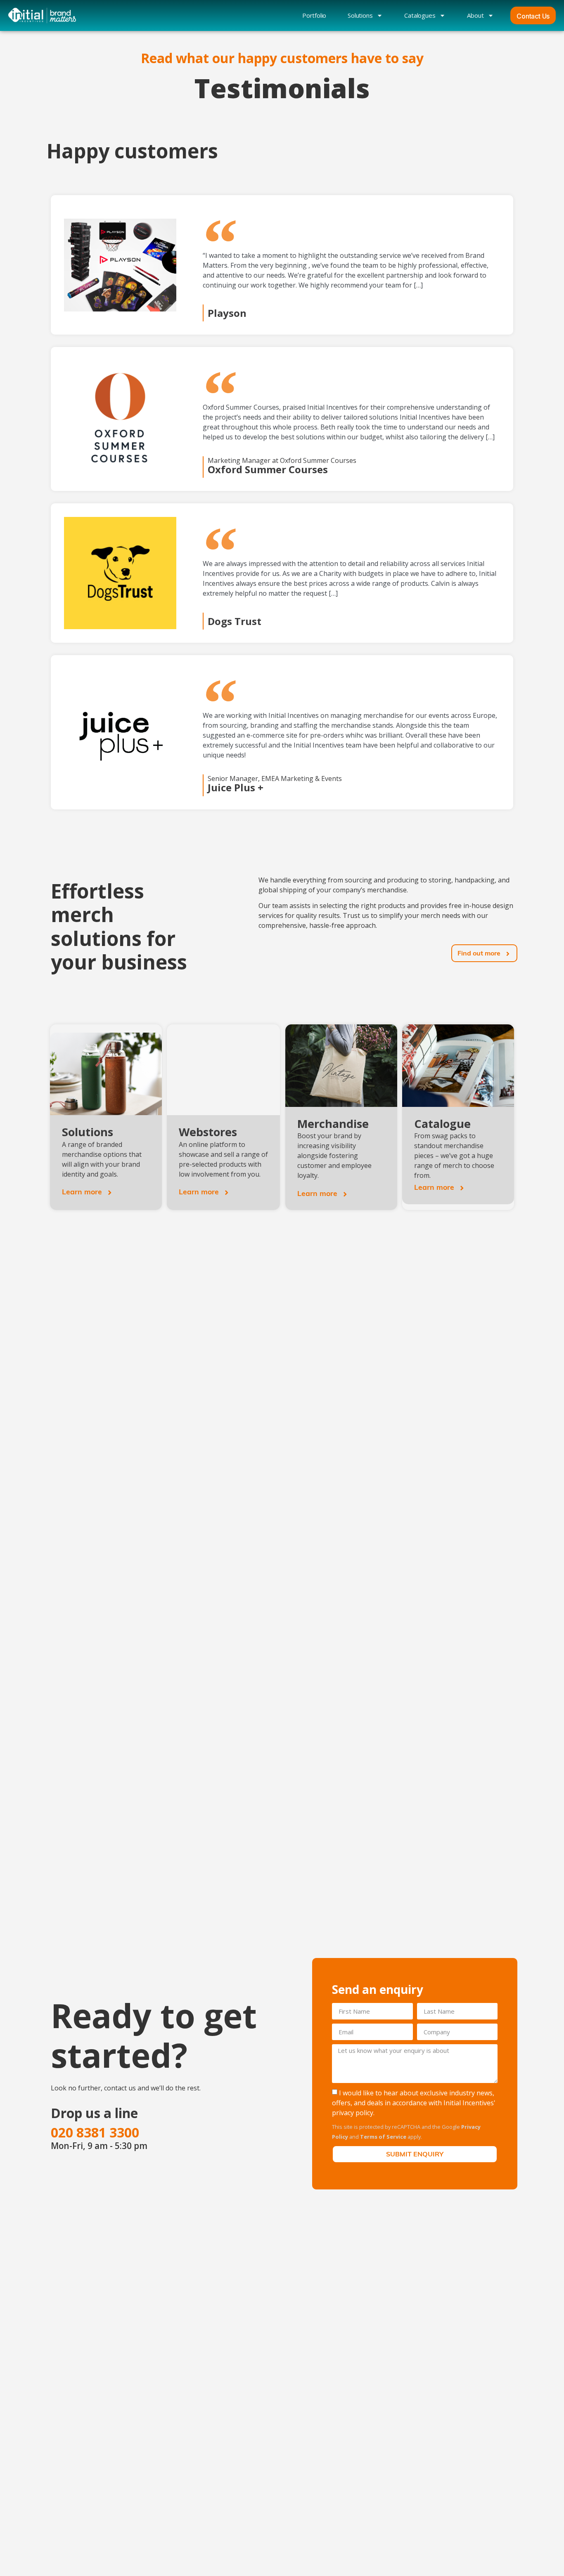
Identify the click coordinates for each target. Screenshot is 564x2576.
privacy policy (353, 2113)
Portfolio (314, 15)
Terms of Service (383, 2137)
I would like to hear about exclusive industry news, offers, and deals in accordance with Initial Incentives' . (414, 2103)
